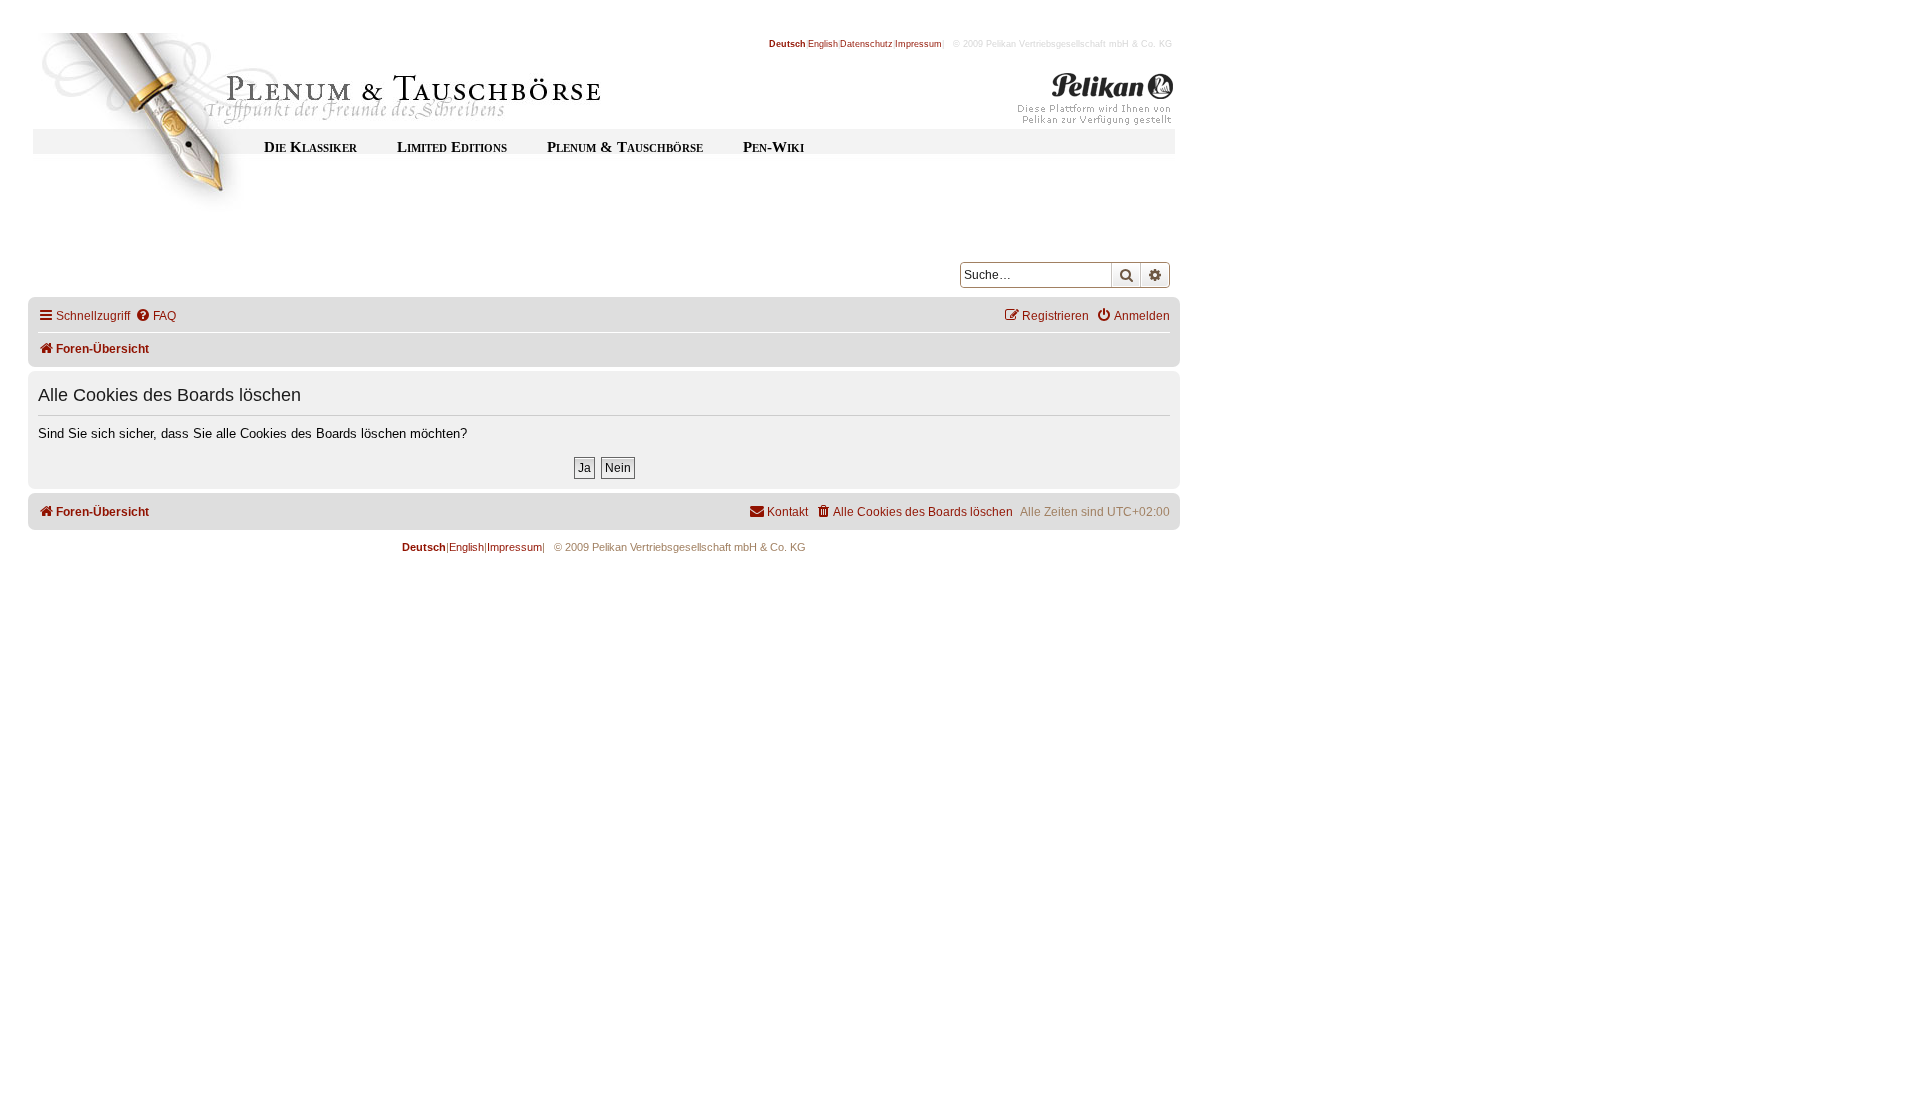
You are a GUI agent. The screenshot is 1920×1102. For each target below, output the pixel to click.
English (823, 44)
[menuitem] (155, 316)
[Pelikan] (1096, 103)
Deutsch (787, 44)
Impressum (918, 44)
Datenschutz (866, 44)
